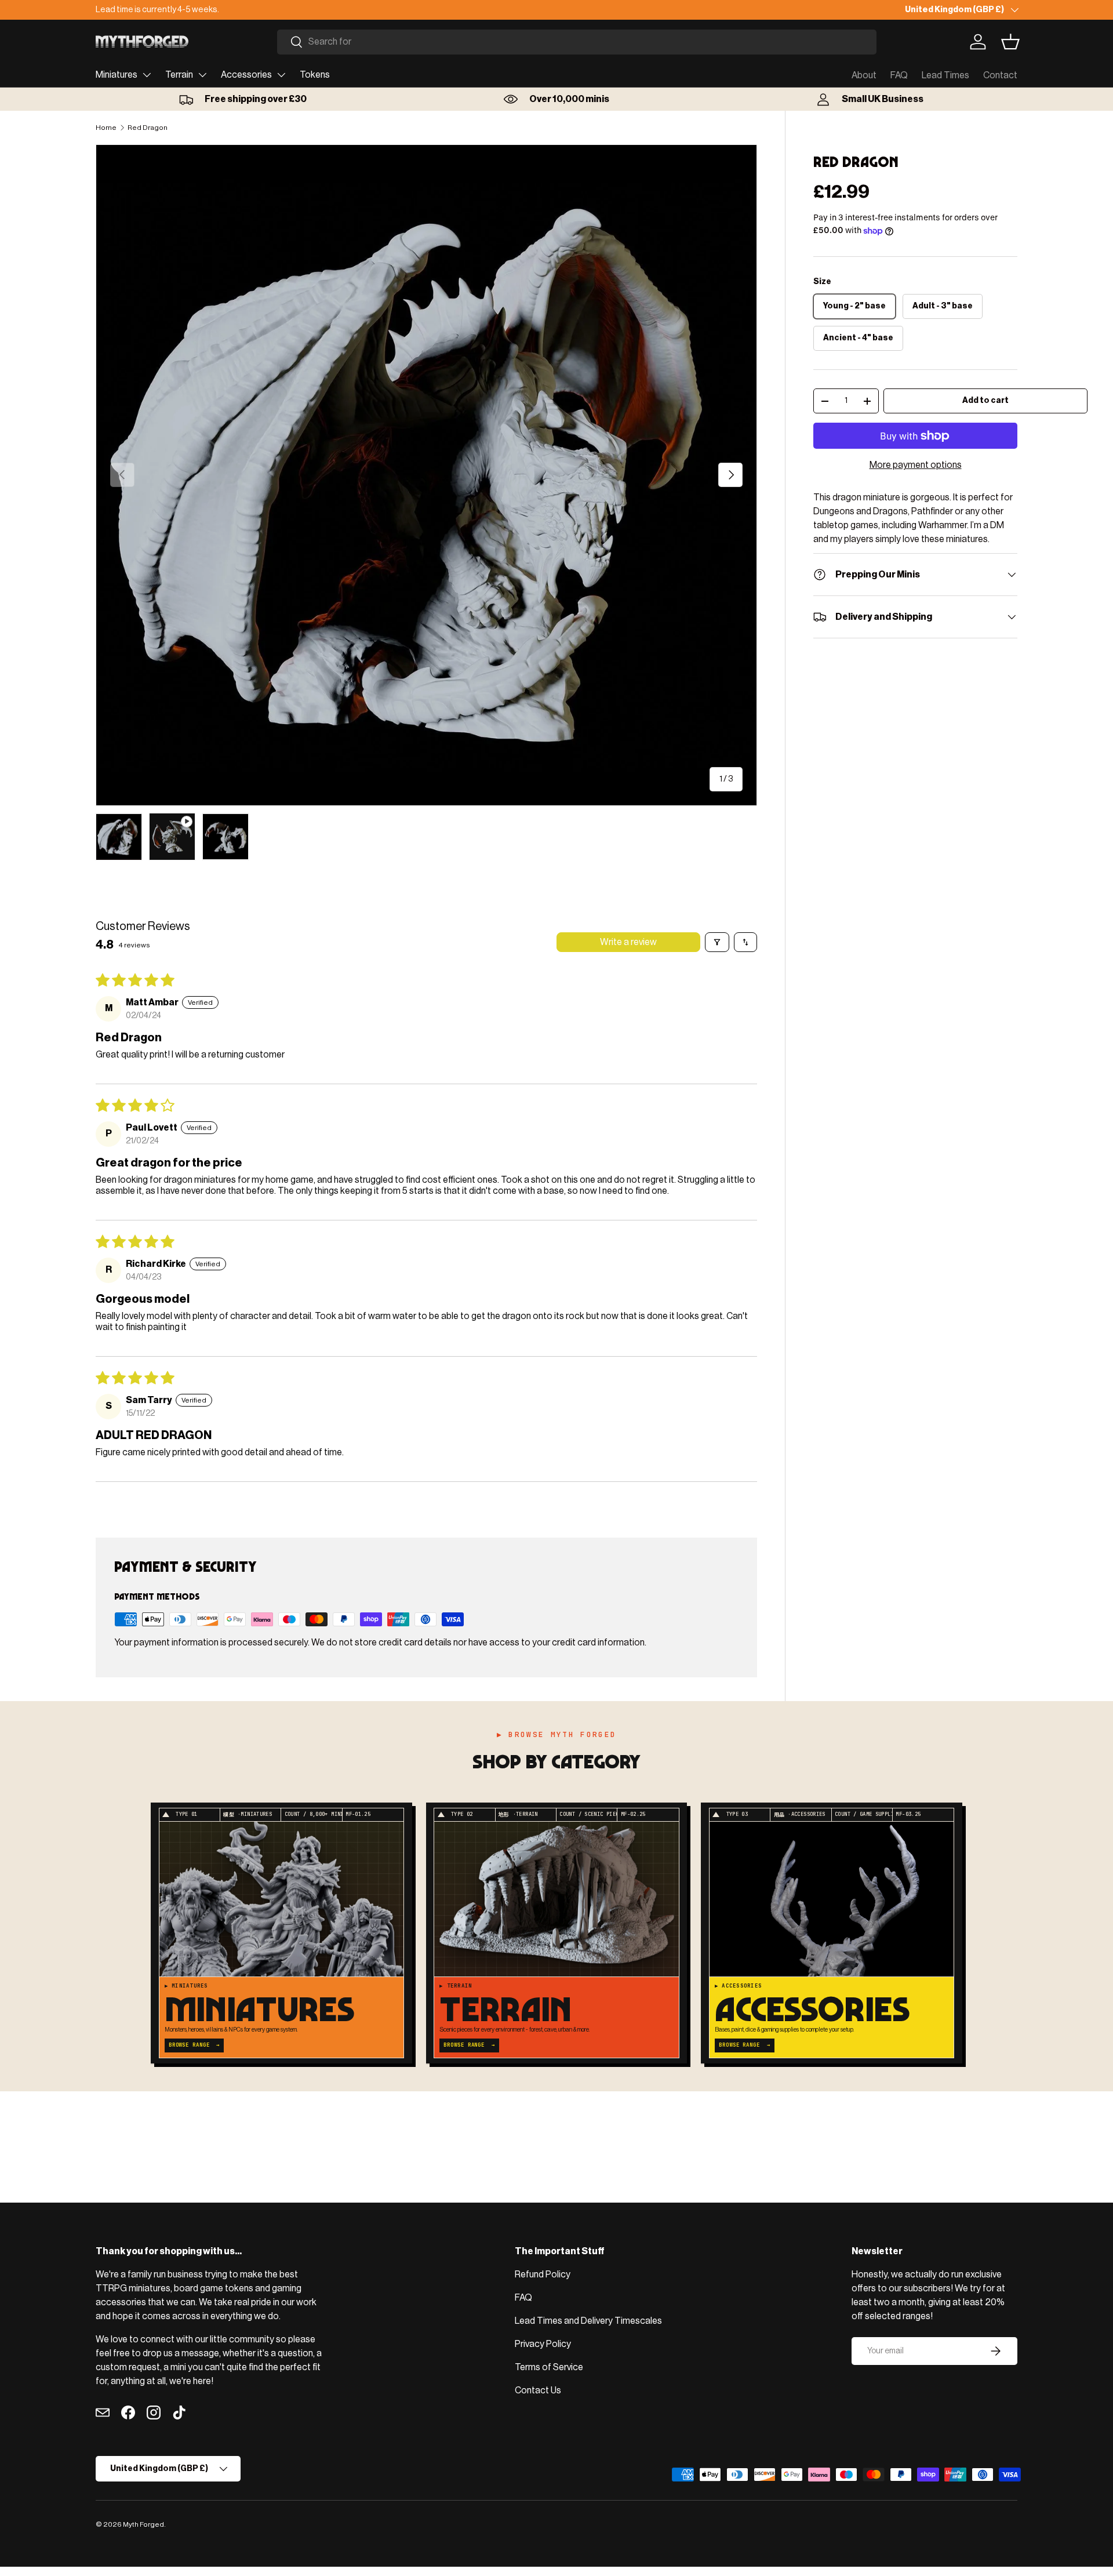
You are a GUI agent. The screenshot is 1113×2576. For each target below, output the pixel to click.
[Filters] (717, 942)
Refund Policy (543, 2275)
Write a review (628, 942)
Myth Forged (143, 2524)
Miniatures (117, 75)
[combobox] (577, 42)
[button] (1010, 42)
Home (106, 128)
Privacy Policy (543, 2344)
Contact (1000, 75)
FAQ (899, 75)
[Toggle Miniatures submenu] (147, 75)
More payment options (916, 465)
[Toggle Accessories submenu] (281, 75)
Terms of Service (549, 2367)
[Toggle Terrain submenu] (202, 75)
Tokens (315, 75)
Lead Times (945, 75)
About (864, 75)
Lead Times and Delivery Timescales (588, 2321)
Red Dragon (148, 128)
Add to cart (985, 400)
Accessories (246, 75)
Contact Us (538, 2390)
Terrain (179, 75)
